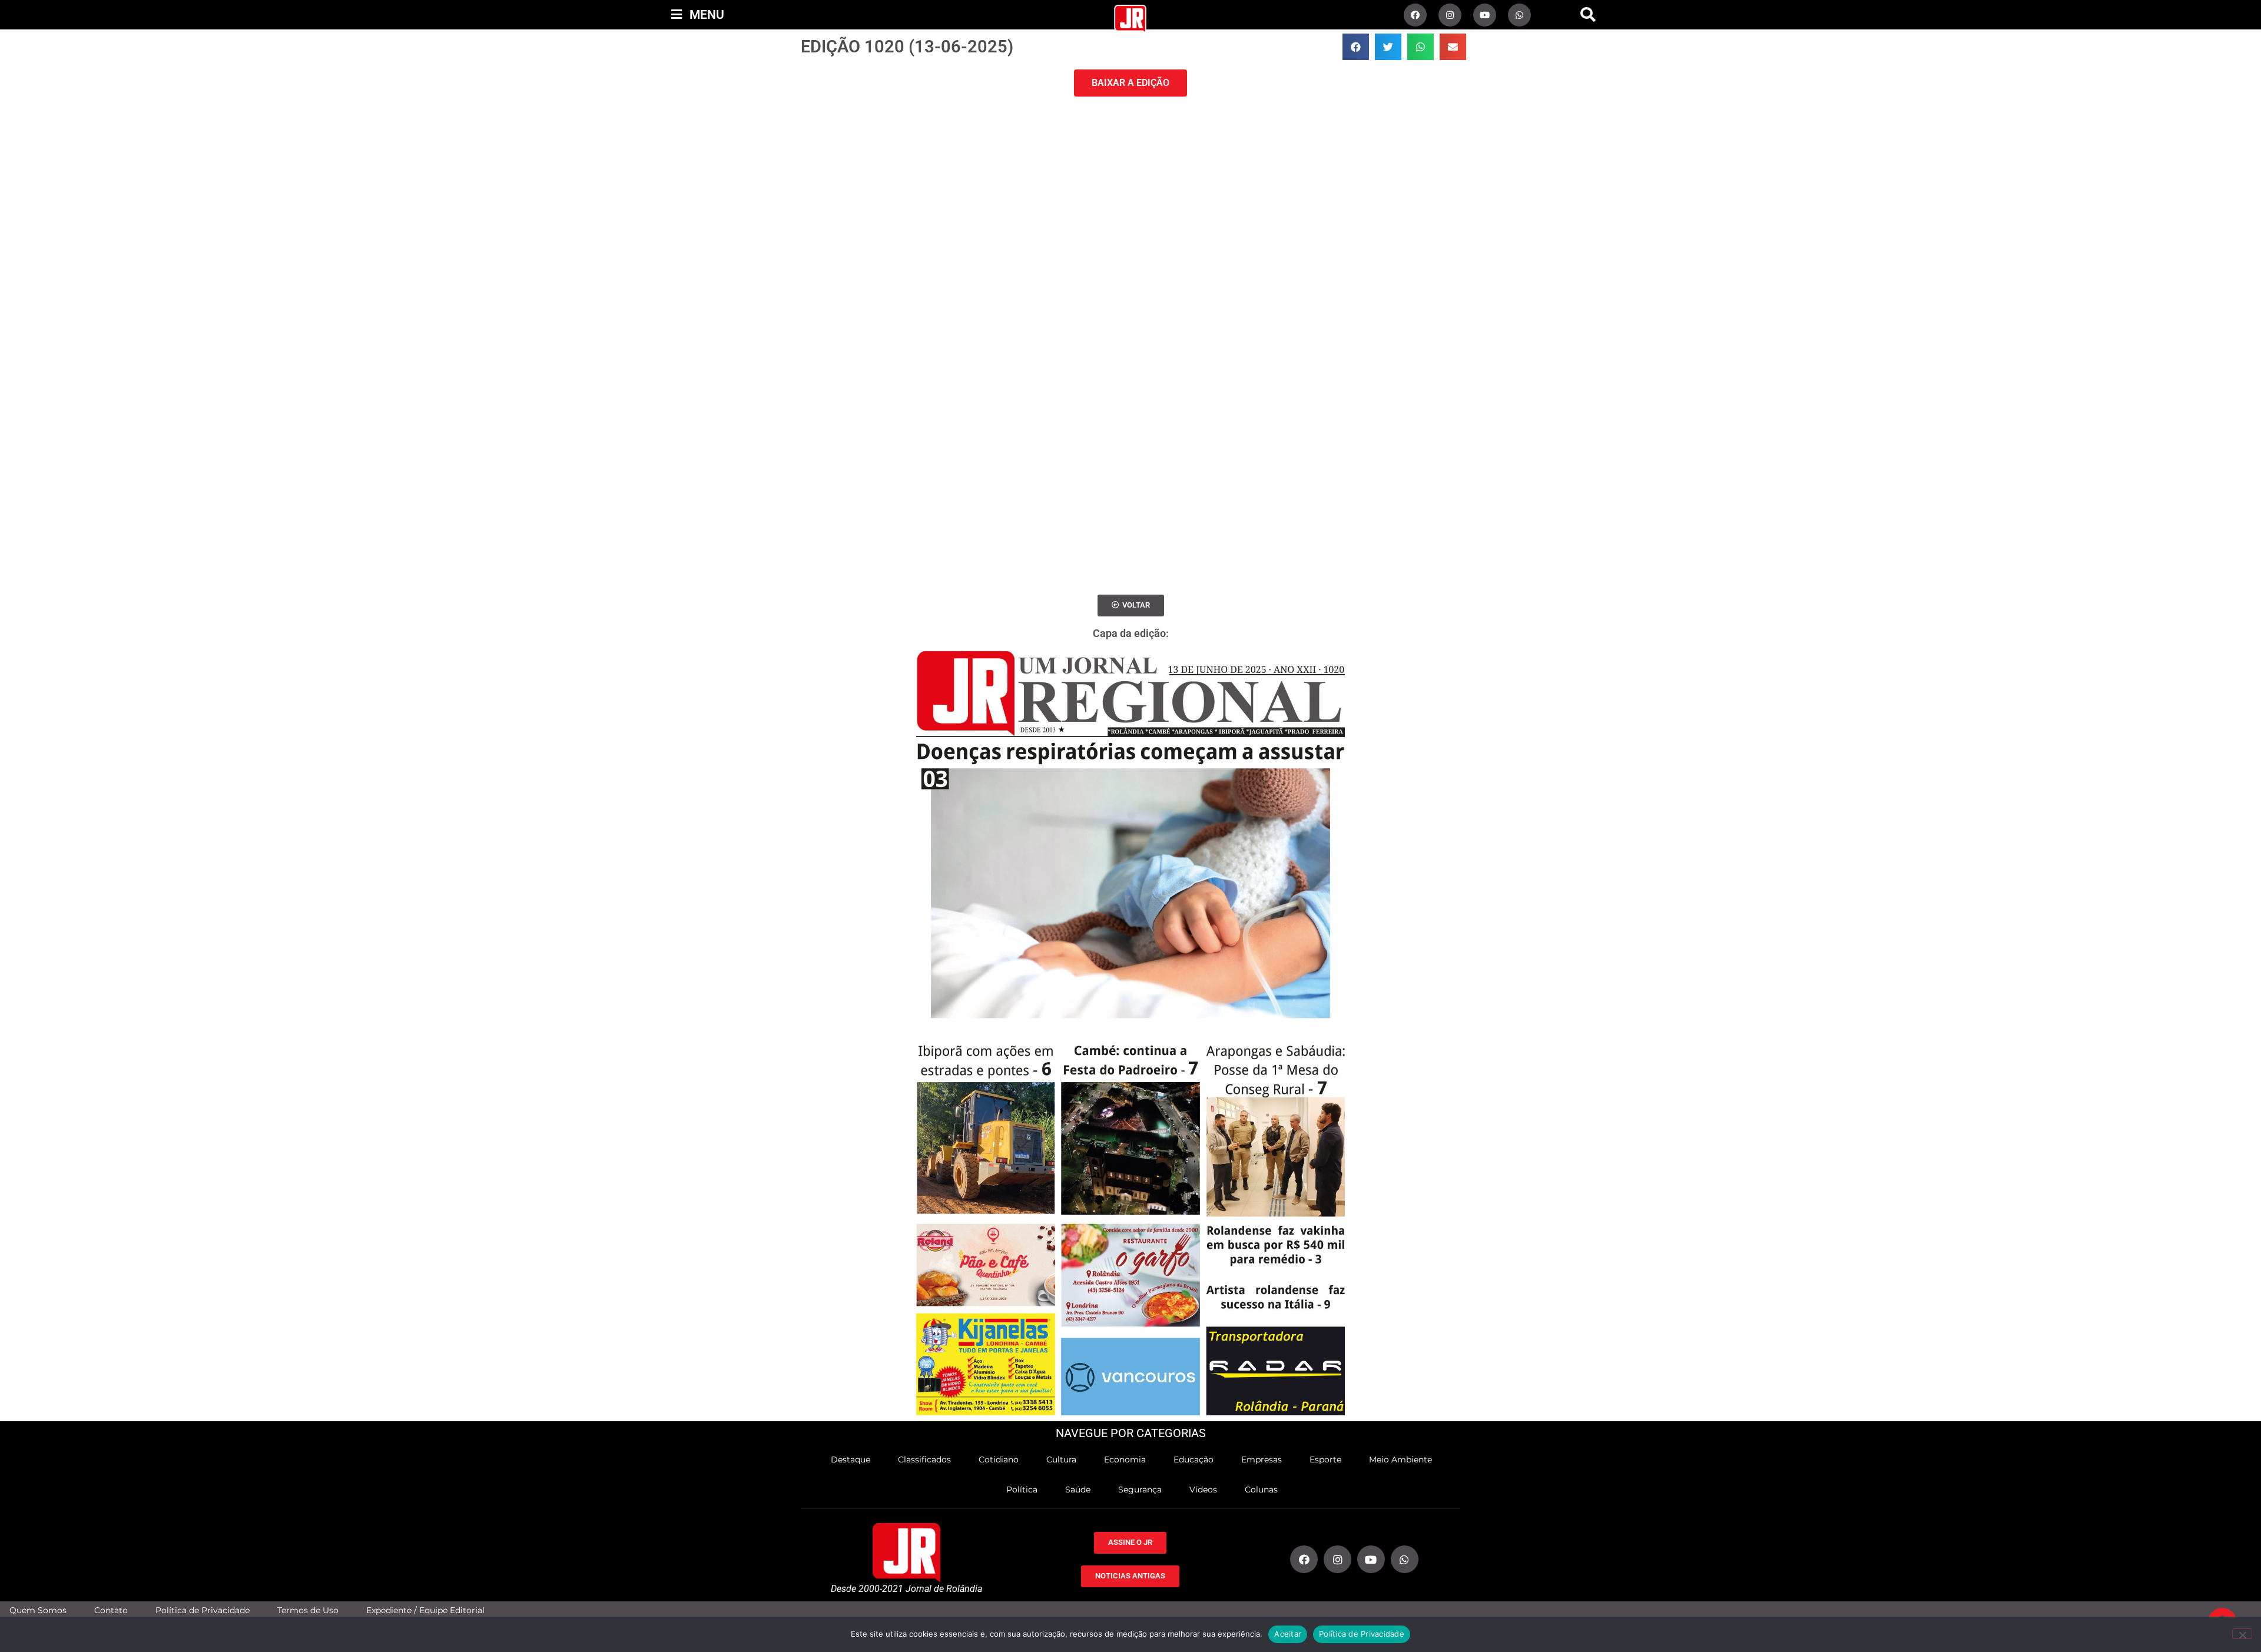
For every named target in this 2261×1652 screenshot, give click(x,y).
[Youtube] (1485, 15)
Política (1022, 1490)
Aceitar (1288, 1634)
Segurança (1140, 1490)
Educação (1194, 1459)
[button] (1588, 15)
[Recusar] (2242, 1634)
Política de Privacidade (203, 1610)
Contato (111, 1610)
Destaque (851, 1459)
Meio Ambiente (1400, 1459)
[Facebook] (1415, 15)
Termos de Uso (308, 1610)
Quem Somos (38, 1610)
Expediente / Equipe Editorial (425, 1610)
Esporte (1325, 1459)
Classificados (924, 1459)
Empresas (1262, 1459)
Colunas (1261, 1490)
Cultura (1061, 1459)
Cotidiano (999, 1459)
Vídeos (1203, 1490)
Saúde (1078, 1490)
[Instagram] (1450, 15)
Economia (1125, 1459)
